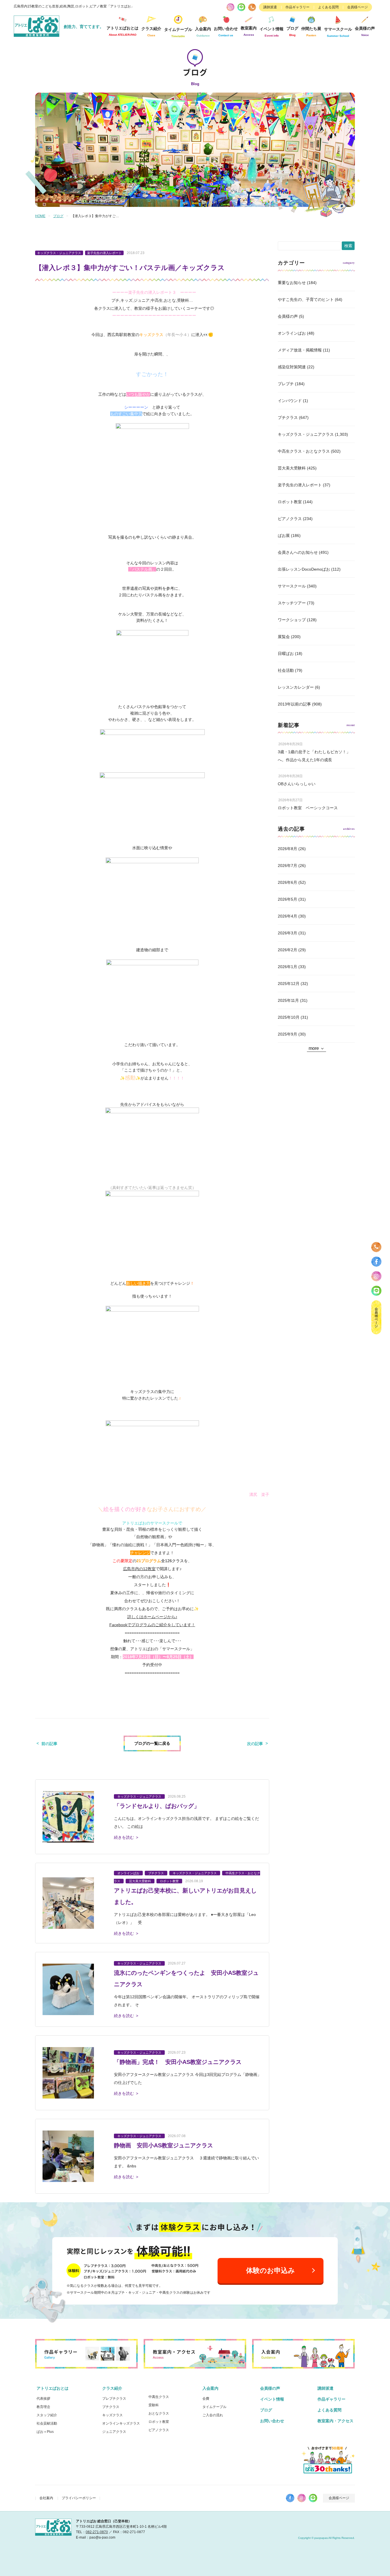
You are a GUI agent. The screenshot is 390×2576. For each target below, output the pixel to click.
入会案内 (210, 2388)
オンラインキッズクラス (121, 2423)
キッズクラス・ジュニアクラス (306, 434)
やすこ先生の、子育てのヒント (306, 299)
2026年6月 (288, 882)
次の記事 (255, 1744)
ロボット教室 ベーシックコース (308, 808)
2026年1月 (288, 967)
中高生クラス (159, 2397)
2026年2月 (288, 950)
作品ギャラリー (297, 7)
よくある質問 (328, 7)
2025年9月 (288, 1034)
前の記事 (49, 1744)
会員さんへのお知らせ (298, 552)
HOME (40, 216)
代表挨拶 (43, 2399)
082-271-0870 (97, 2532)
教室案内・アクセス (335, 2421)
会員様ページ (357, 7)
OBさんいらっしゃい (297, 784)
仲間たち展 (311, 32)
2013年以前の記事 (294, 704)
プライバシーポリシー (79, 2498)
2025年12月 (289, 984)
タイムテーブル (178, 32)
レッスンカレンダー (296, 687)
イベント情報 (272, 32)
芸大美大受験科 (292, 468)
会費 (206, 2399)
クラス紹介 (112, 2388)
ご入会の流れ (213, 2415)
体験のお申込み (271, 2270)
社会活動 (286, 670)
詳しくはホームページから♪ (152, 1617)
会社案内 (46, 2498)
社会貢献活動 (47, 2423)
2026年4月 (288, 916)
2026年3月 (288, 933)
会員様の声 (365, 31)
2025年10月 (289, 1017)
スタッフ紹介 (47, 2415)
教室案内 (249, 31)
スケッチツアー (292, 603)
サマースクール (292, 586)
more (314, 1048)
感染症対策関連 (292, 367)
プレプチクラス (114, 2399)
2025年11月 (288, 1000)
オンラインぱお (292, 333)
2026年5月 (288, 899)
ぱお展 (284, 535)
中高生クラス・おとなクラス (304, 451)
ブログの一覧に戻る (152, 1743)
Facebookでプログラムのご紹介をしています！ (152, 1625)
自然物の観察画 (150, 1537)
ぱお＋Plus (45, 2432)
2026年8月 (288, 849)
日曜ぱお (286, 654)
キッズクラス (112, 2415)
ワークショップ (292, 620)
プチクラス (288, 417)
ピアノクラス (290, 519)
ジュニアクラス (114, 2432)
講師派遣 (270, 7)
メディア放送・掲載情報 (300, 350)
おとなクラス (159, 2413)
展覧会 (284, 637)
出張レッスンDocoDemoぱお (304, 569)
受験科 (154, 2405)
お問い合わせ (272, 2421)
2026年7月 (288, 866)
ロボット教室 (290, 502)
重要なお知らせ (292, 283)
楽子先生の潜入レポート (300, 485)
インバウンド (290, 401)
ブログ (292, 31)
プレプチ (286, 384)
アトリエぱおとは (53, 2388)
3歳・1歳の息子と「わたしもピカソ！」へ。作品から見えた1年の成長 (314, 756)
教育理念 (43, 2407)
